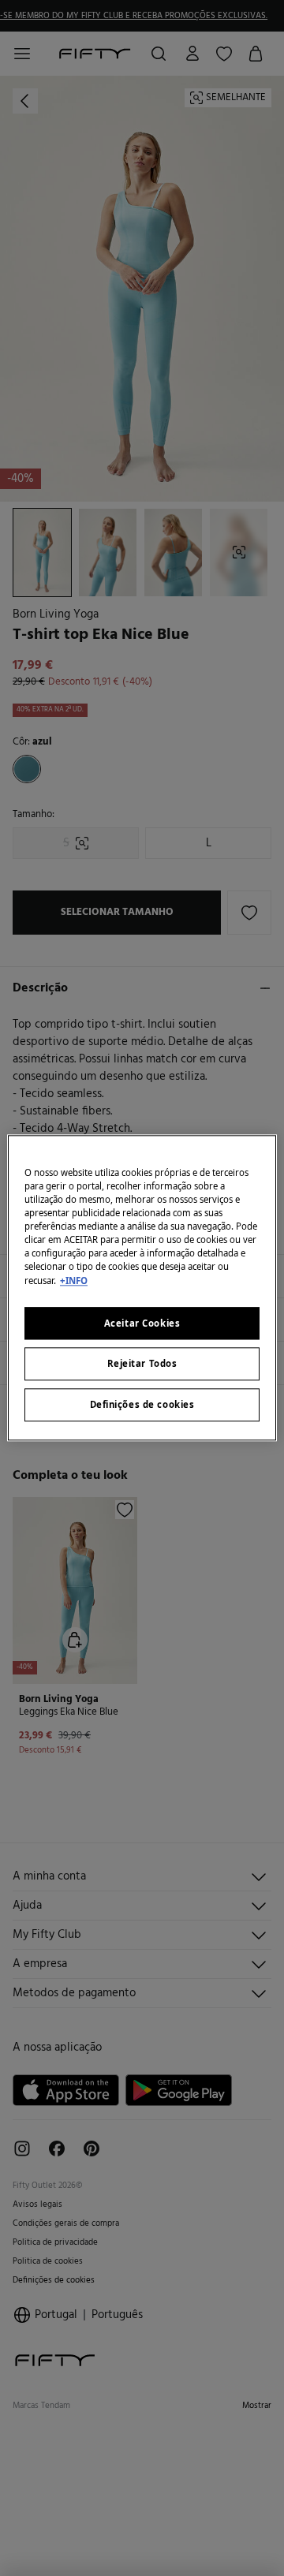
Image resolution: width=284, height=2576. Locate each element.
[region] (142, 1288)
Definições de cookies (142, 1405)
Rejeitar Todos (142, 1364)
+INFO (74, 1281)
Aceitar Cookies (142, 1323)
